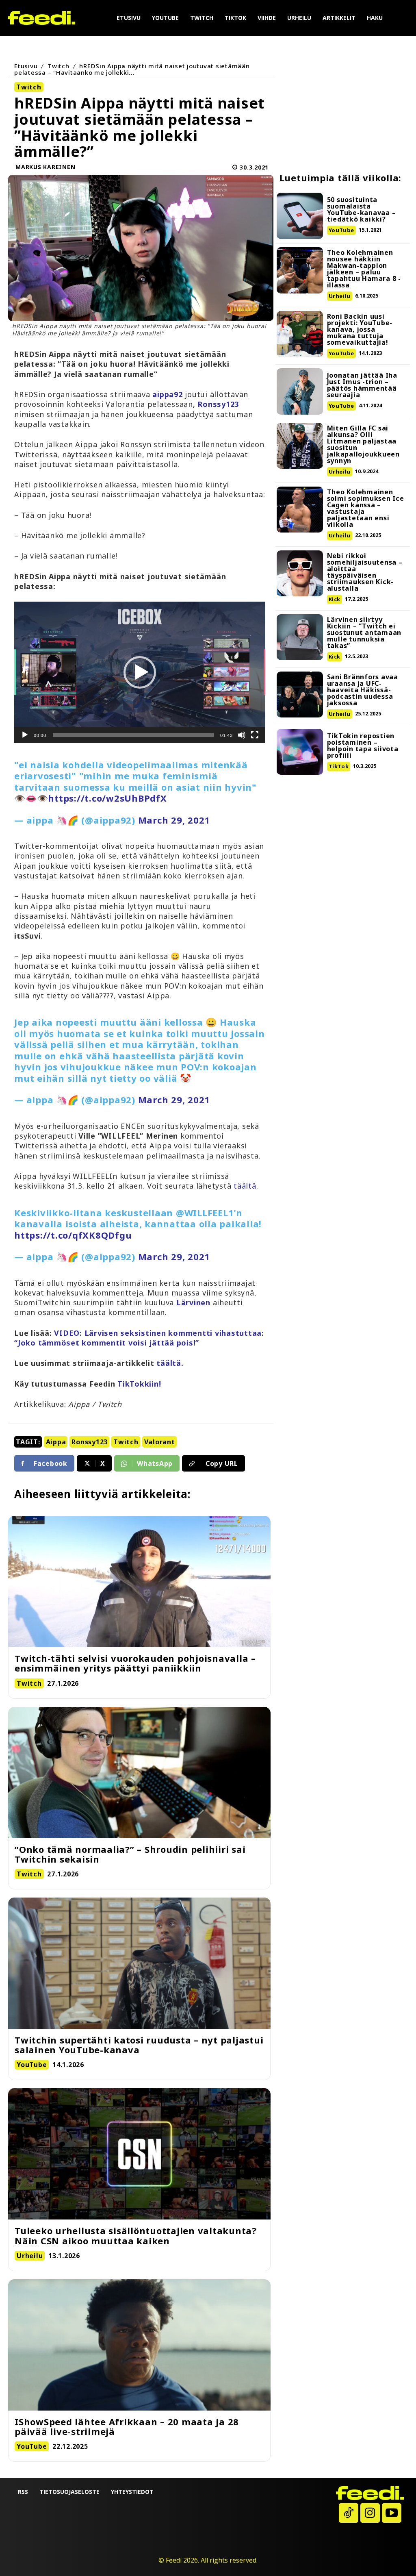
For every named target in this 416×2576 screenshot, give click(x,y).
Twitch (58, 66)
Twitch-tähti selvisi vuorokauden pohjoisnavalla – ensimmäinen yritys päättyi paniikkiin (135, 1663)
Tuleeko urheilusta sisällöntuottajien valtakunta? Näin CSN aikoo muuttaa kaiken (136, 2235)
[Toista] (25, 735)
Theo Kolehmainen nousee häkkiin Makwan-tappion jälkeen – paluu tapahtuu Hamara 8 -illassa (364, 269)
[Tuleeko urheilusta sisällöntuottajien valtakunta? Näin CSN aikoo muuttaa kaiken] (139, 2154)
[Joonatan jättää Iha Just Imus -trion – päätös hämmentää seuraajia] (300, 391)
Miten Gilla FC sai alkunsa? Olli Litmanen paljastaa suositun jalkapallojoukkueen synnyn (363, 444)
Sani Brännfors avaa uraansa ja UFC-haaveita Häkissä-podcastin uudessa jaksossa (363, 690)
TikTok (339, 766)
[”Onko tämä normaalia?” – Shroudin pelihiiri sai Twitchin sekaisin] (139, 1773)
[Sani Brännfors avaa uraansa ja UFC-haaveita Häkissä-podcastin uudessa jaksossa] (300, 695)
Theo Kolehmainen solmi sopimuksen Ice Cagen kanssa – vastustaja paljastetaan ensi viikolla (366, 508)
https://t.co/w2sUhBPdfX (107, 798)
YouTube (341, 230)
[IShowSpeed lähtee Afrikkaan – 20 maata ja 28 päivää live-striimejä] (139, 2345)
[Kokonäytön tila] (255, 735)
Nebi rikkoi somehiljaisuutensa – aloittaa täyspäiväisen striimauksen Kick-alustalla (365, 572)
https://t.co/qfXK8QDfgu (73, 1235)
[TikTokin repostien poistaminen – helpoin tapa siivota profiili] (300, 752)
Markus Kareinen (45, 167)
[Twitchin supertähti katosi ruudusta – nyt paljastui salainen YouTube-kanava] (139, 1963)
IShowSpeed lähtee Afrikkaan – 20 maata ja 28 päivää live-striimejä (127, 2426)
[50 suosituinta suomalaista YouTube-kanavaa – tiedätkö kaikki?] (300, 216)
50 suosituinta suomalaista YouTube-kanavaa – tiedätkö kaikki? (362, 209)
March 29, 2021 (174, 820)
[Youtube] (392, 2513)
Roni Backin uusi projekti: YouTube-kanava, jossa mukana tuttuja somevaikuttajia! (360, 329)
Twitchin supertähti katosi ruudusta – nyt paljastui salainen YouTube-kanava (139, 2045)
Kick (335, 599)
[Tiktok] (349, 2513)
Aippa (56, 1442)
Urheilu (340, 296)
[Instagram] (370, 2513)
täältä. (170, 1363)
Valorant (160, 1442)
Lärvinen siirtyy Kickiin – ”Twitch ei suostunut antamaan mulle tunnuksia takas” (364, 633)
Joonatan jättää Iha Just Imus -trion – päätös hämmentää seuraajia (362, 385)
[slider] (133, 735)
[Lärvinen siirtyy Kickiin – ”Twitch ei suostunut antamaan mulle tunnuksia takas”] (300, 637)
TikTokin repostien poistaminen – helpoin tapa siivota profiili (363, 746)
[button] (140, 672)
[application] (140, 672)
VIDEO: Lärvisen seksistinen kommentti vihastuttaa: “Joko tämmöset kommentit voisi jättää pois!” (139, 1338)
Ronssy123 (90, 1442)
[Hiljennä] (242, 735)
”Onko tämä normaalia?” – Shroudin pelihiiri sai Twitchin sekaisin (130, 1854)
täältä (245, 1186)
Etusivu (26, 66)
